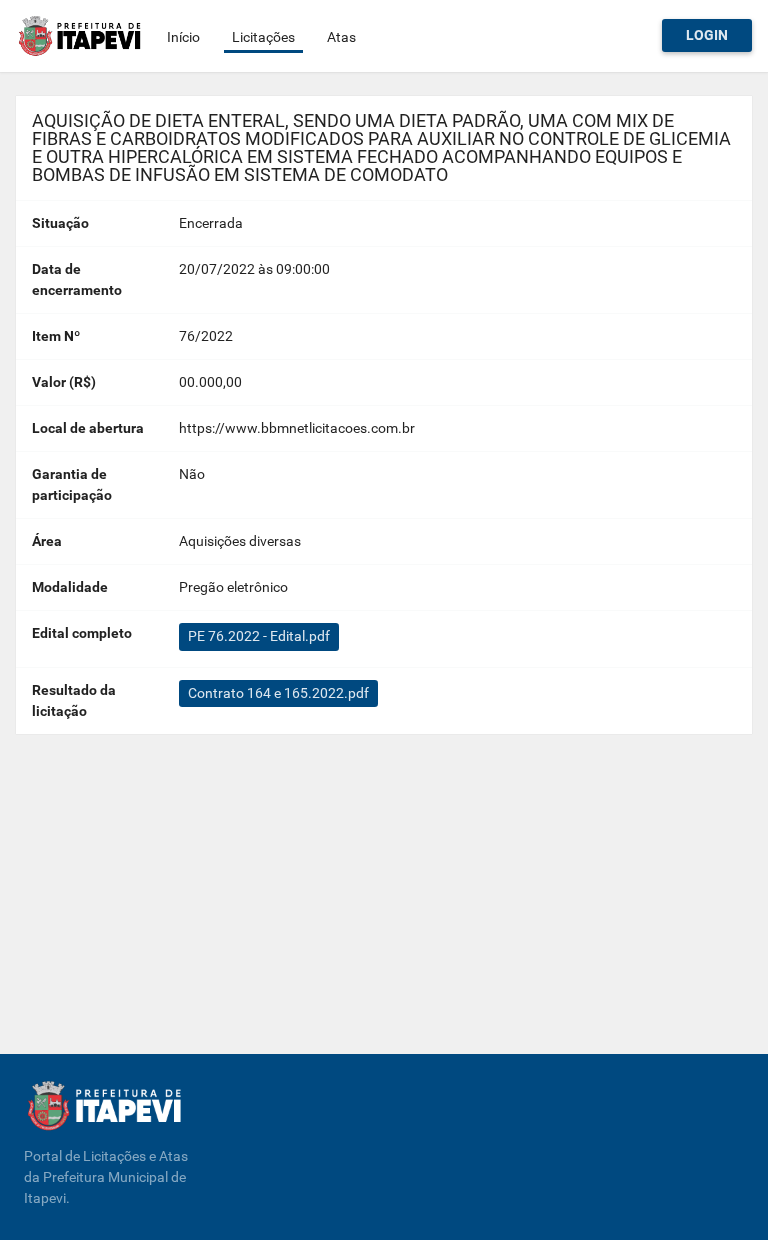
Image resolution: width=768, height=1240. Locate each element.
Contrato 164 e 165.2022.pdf (278, 693)
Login (707, 35)
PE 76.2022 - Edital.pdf (259, 636)
